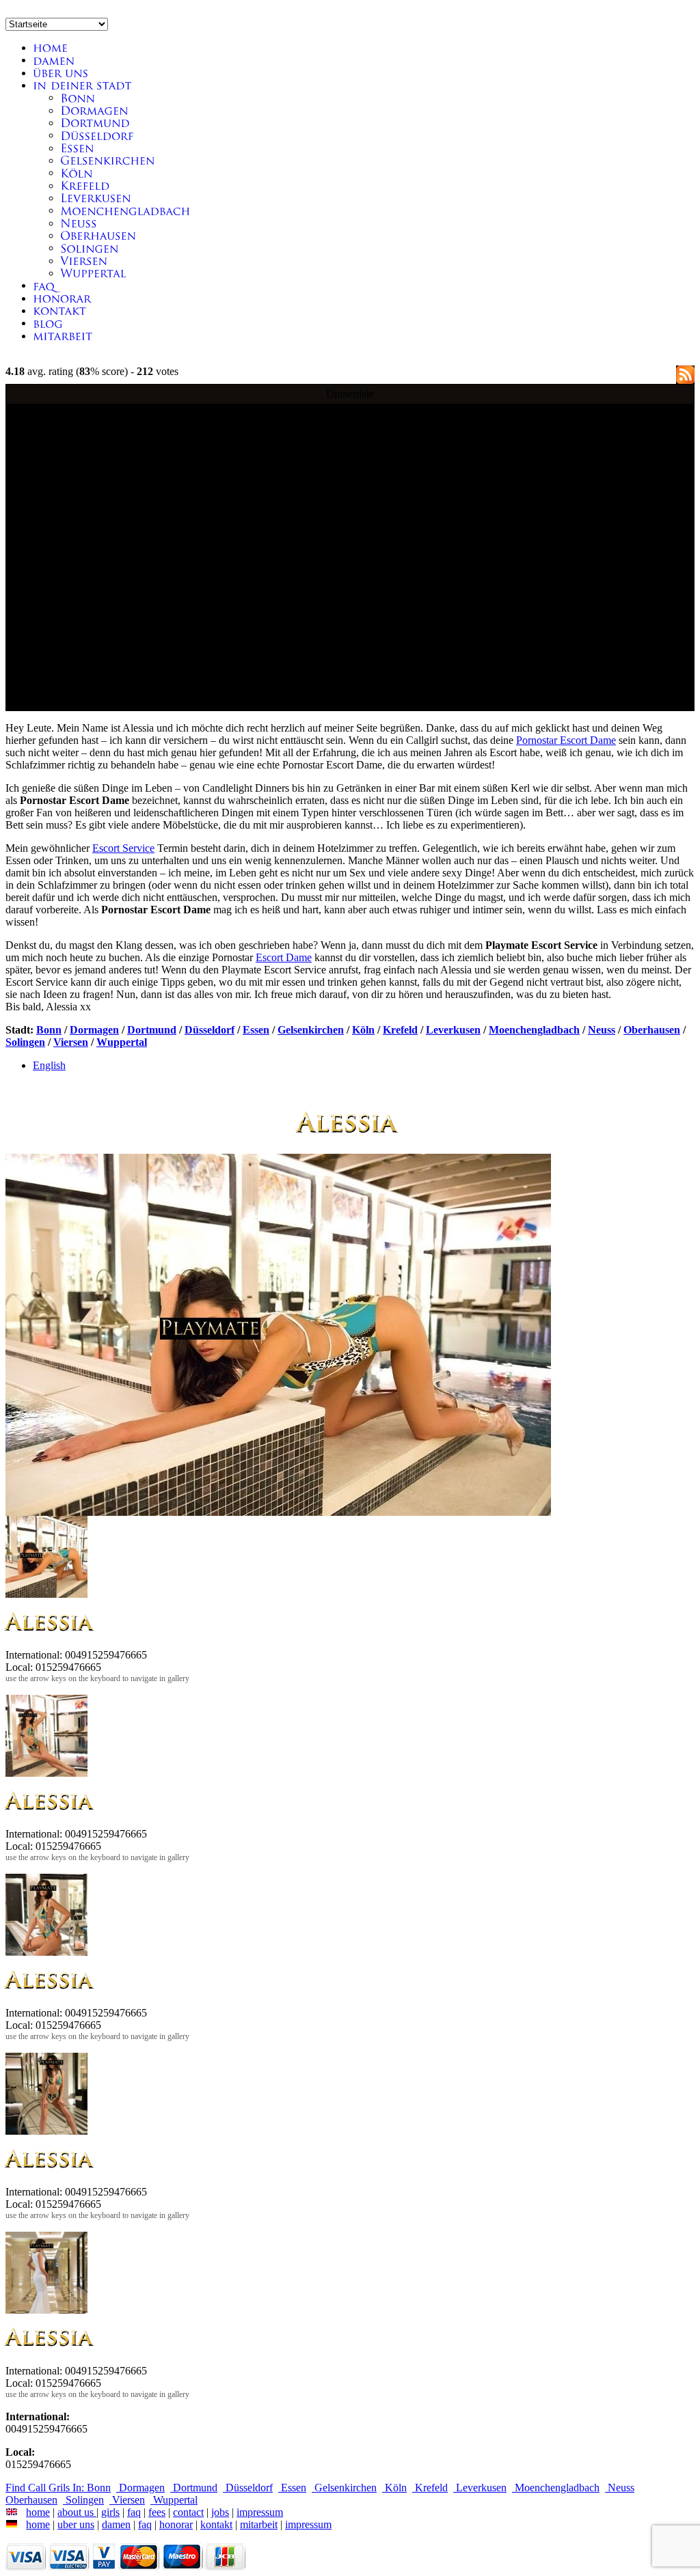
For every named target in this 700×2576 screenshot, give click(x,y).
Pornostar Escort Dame (566, 740)
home (38, 2512)
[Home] (50, 47)
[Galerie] (54, 60)
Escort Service (123, 848)
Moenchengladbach (534, 1030)
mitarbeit (259, 2524)
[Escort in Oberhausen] (98, 235)
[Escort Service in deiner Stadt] (82, 85)
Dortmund (152, 1030)
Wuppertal (122, 1042)
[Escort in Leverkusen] (96, 198)
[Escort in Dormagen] (94, 110)
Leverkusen (453, 1030)
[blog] (48, 323)
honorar (176, 2524)
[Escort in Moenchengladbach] (125, 210)
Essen (256, 1030)
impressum (260, 2512)
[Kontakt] (62, 298)
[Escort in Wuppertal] (93, 273)
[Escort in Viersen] (84, 261)
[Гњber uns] (61, 73)
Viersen (71, 1042)
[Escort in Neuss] (79, 223)
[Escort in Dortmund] (95, 123)
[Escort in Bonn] (78, 97)
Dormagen (94, 1030)
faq (134, 2512)
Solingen (25, 1042)
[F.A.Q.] (44, 285)
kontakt (216, 2524)
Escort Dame (284, 957)
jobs (220, 2512)
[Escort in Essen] (77, 148)
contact (188, 2512)
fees (157, 2512)
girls (110, 2512)
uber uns (76, 2524)
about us (77, 2512)
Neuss (602, 1030)
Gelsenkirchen (311, 1030)
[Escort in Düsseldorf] (97, 135)
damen (116, 2524)
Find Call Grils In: (46, 2488)
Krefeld (400, 1030)
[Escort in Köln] (77, 172)
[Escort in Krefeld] (85, 185)
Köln (363, 1030)
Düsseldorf (210, 1030)
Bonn (49, 1030)
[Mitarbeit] (63, 336)
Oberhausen (652, 1030)
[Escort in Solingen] (90, 248)
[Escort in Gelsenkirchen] (108, 160)
